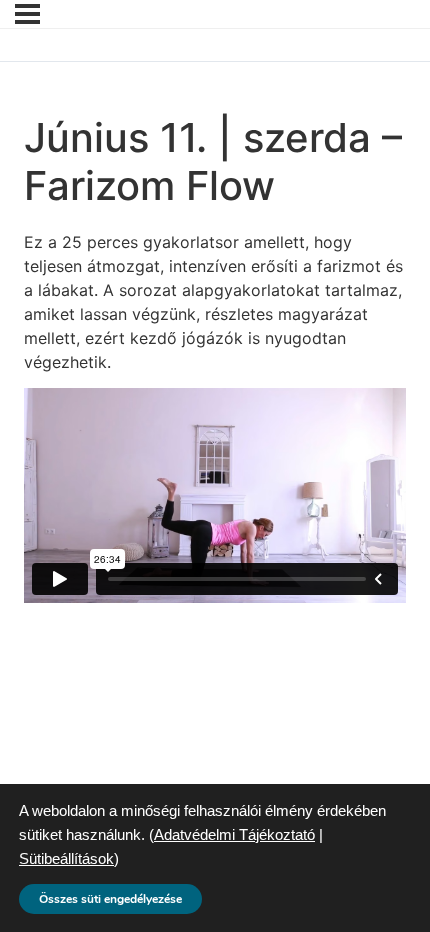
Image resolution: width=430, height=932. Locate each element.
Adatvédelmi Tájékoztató (234, 835)
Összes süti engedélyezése (110, 899)
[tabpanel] (215, 416)
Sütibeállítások (66, 859)
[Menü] (27, 14)
